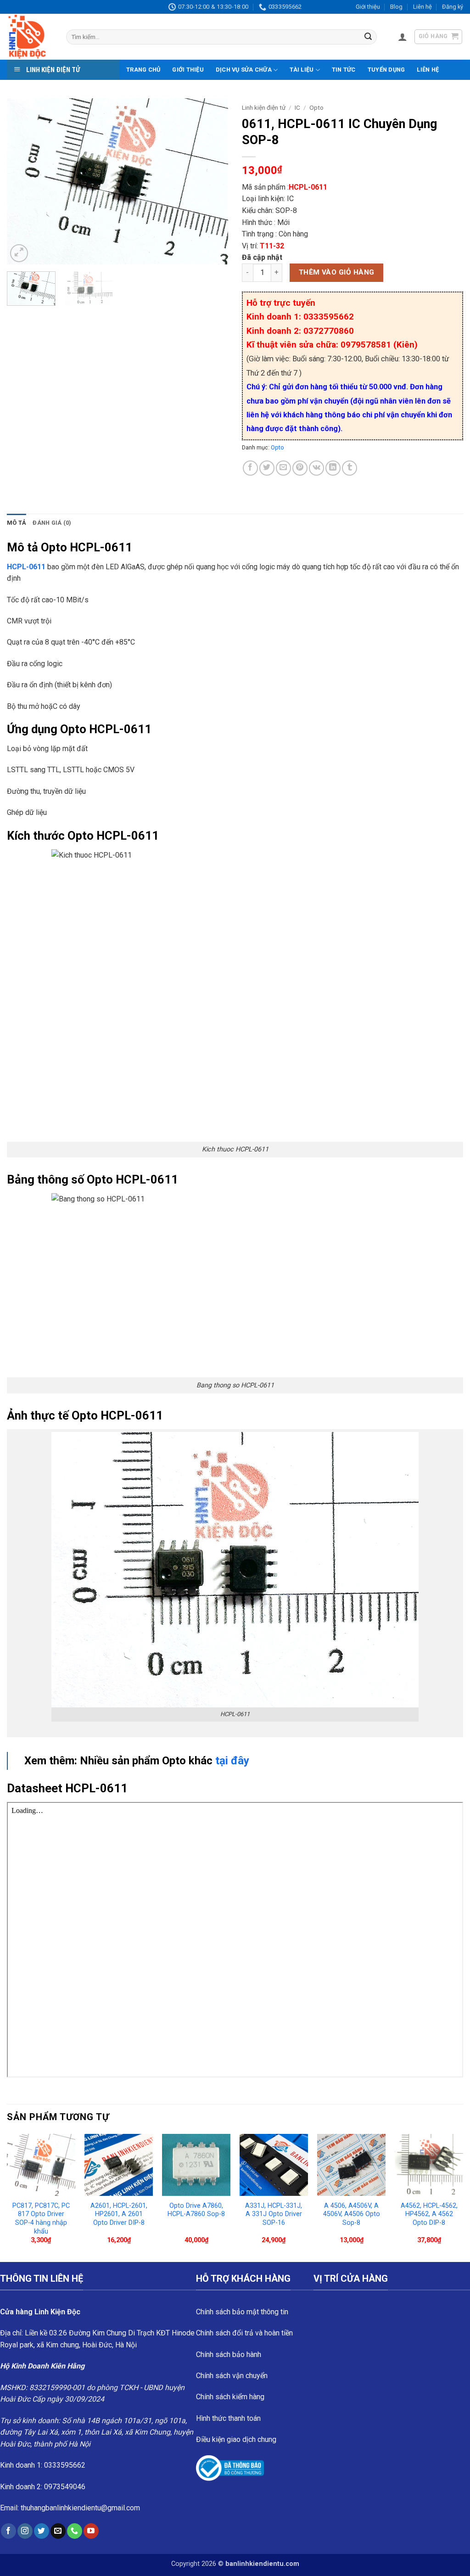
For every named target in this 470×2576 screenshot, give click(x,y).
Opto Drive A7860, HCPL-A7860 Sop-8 (196, 2210)
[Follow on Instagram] (25, 2531)
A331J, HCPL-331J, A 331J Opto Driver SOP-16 (274, 2214)
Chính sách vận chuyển (232, 2376)
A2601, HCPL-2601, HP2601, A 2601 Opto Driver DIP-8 (119, 2214)
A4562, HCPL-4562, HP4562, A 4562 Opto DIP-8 (429, 2214)
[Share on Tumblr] (350, 468)
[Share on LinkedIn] (333, 468)
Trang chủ (143, 70)
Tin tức (344, 70)
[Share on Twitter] (267, 468)
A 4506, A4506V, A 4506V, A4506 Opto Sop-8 (352, 2214)
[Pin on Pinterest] (300, 468)
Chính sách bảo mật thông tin (242, 2312)
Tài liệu (302, 70)
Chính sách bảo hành (229, 2354)
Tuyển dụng (386, 70)
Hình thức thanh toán (228, 2418)
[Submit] (368, 37)
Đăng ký (453, 7)
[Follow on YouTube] (91, 2531)
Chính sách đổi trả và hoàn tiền (244, 2333)
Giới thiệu (368, 7)
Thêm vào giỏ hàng (337, 272)
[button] (403, 37)
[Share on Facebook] (250, 468)
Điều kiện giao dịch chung (236, 2439)
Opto (316, 107)
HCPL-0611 (26, 567)
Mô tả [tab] (17, 523)
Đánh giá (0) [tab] (52, 523)
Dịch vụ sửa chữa (244, 70)
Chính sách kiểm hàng (230, 2397)
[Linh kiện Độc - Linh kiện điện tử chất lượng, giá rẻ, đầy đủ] (30, 37)
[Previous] (23, 181)
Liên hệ (422, 7)
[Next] (212, 181)
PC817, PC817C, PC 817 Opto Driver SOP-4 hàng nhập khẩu (41, 2219)
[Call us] (75, 2531)
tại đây (232, 1761)
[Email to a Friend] (283, 468)
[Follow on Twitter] (42, 2531)
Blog (396, 7)
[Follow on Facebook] (8, 2531)
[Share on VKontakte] (316, 468)
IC (297, 107)
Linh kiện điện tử (264, 107)
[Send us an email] (58, 2531)
